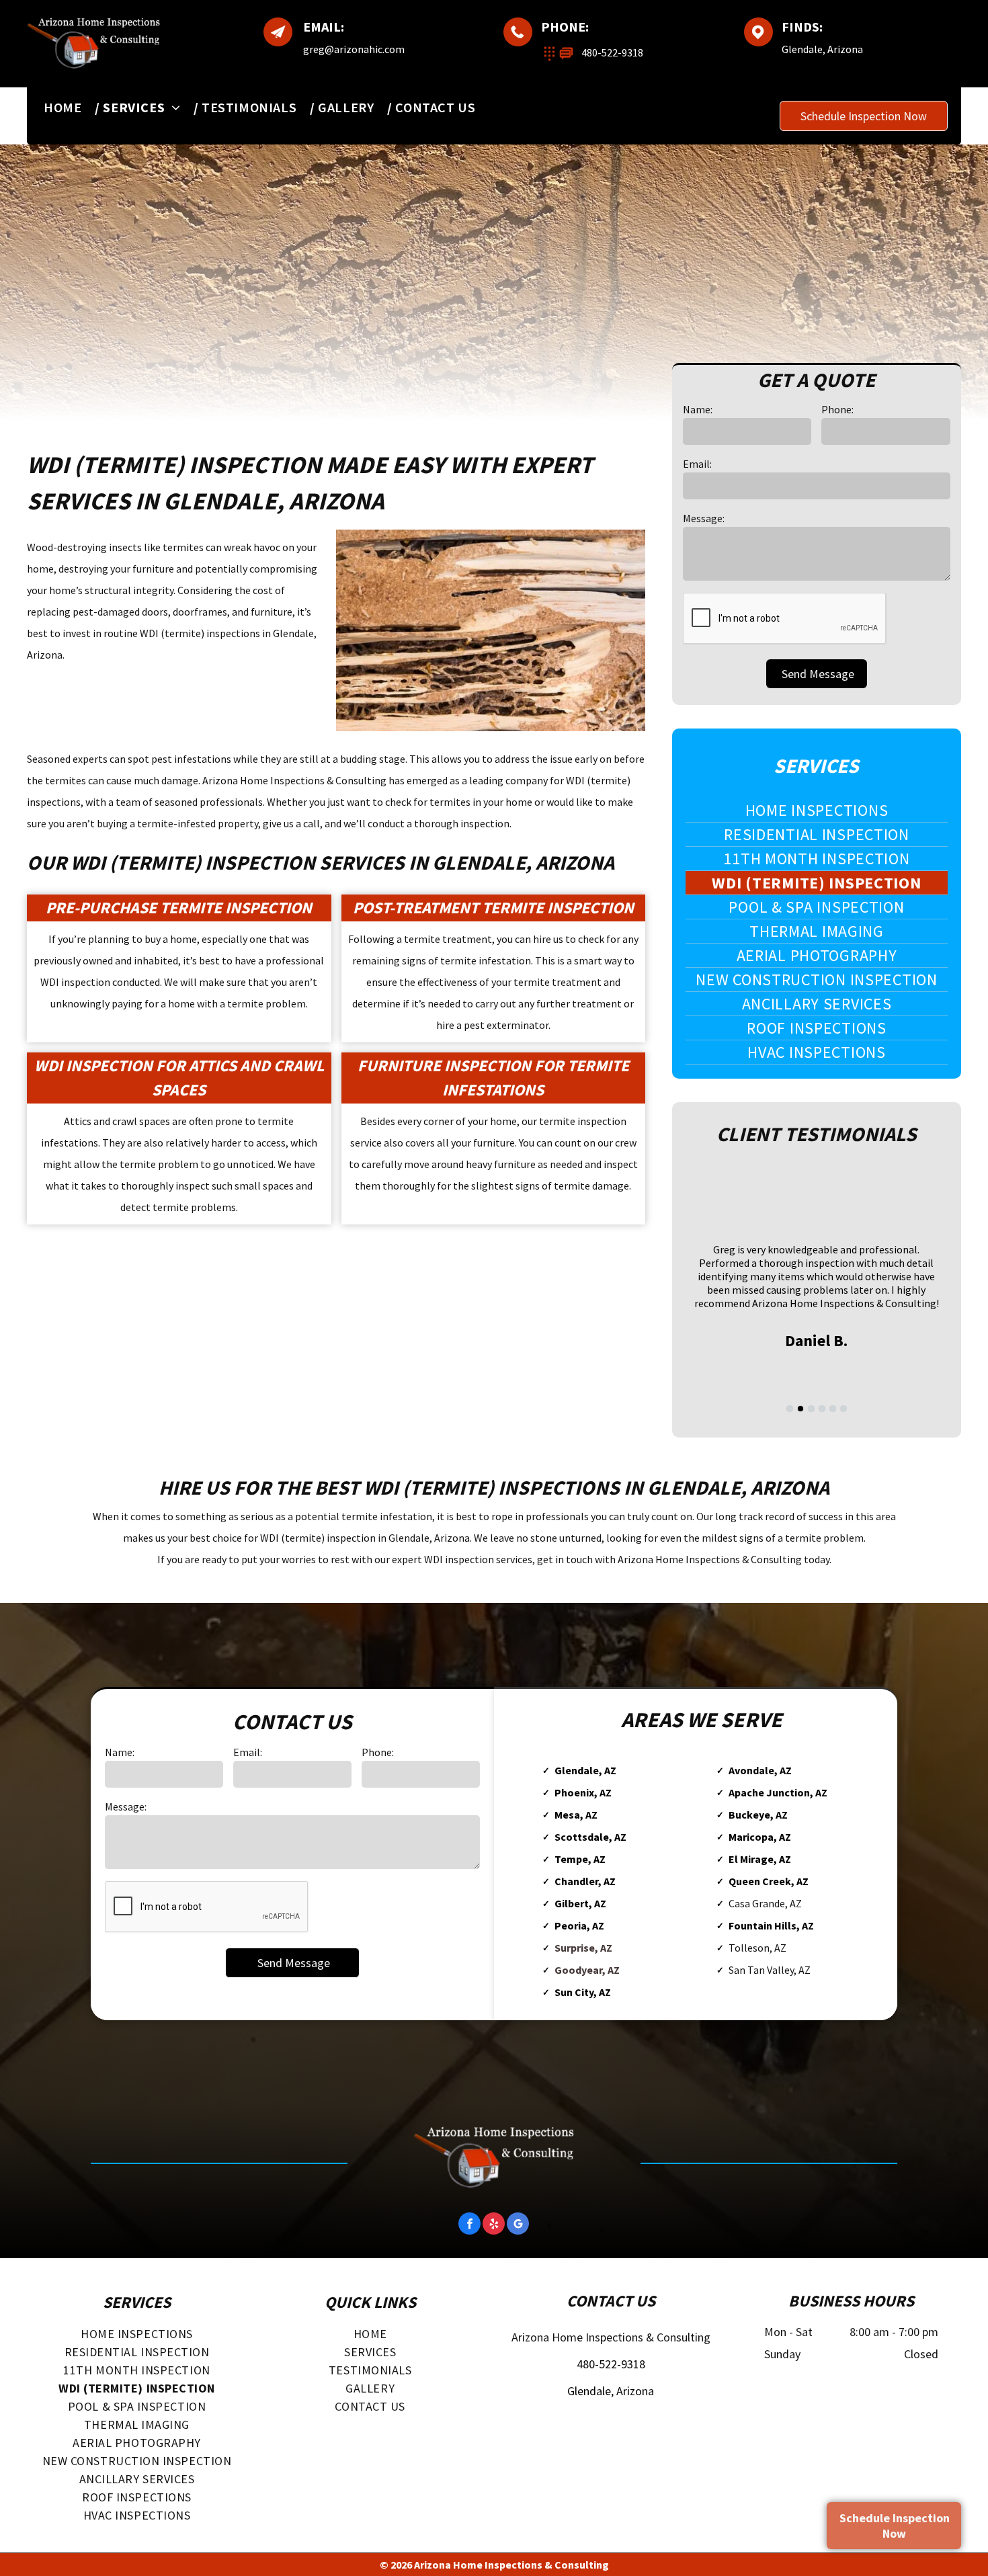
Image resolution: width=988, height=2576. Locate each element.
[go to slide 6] (843, 1409)
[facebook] (469, 2225)
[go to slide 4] (822, 1409)
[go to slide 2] (800, 1409)
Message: (704, 518)
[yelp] (494, 2225)
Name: (698, 409)
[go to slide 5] (833, 1409)
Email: (697, 464)
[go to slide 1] (790, 1409)
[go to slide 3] (811, 1409)
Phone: (837, 409)
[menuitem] (70, 107)
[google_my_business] (518, 2225)
